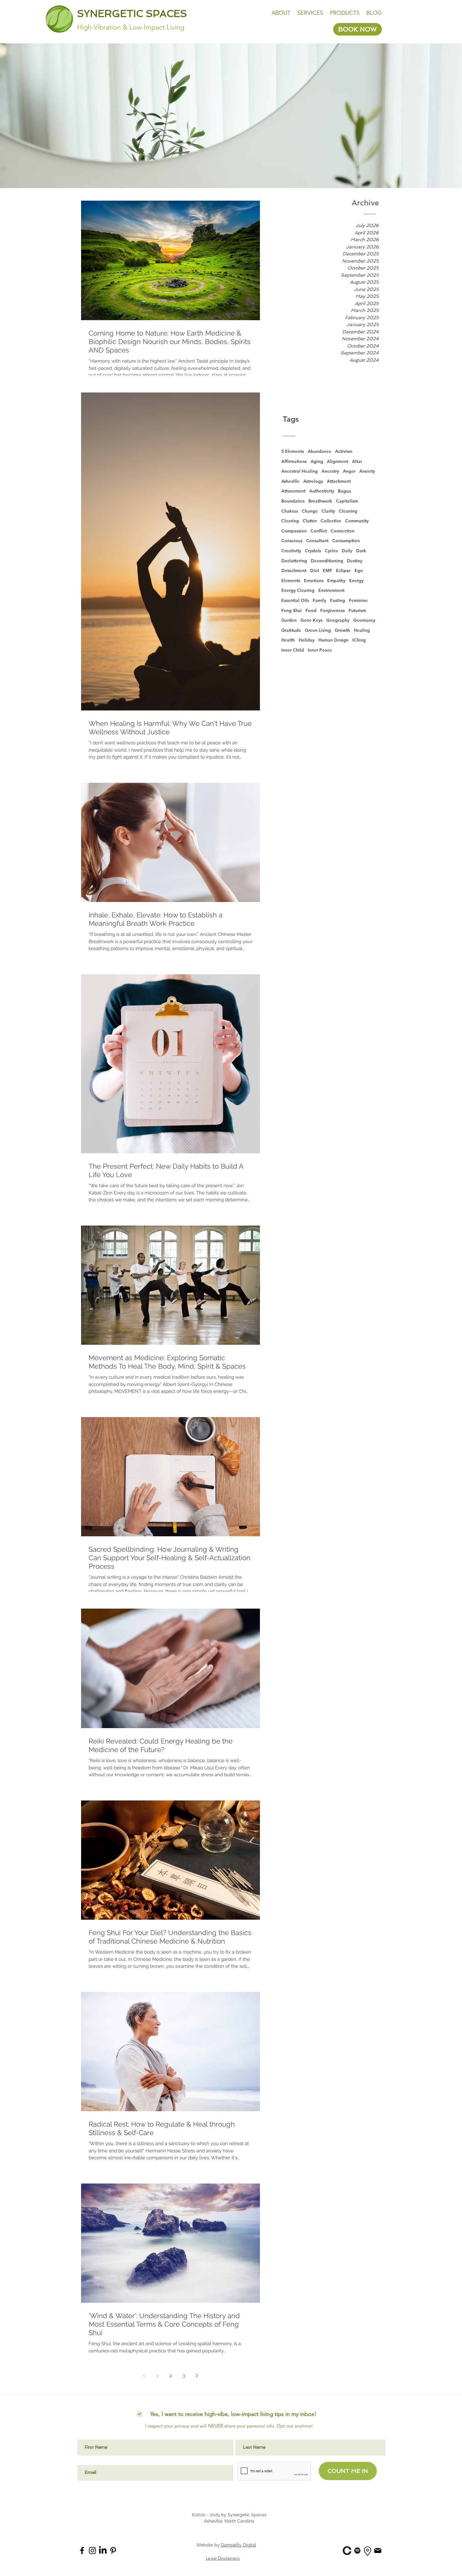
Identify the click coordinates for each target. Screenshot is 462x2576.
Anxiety (367, 471)
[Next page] (197, 2376)
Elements (291, 581)
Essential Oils (295, 600)
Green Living (318, 630)
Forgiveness (333, 610)
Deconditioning (327, 561)
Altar (357, 461)
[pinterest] (113, 2551)
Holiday (307, 640)
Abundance (319, 451)
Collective (331, 521)
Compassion (294, 531)
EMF (327, 570)
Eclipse (343, 570)
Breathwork (320, 501)
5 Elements (293, 451)
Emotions (314, 581)
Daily (347, 551)
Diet (315, 570)
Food (311, 610)
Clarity (328, 511)
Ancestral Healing (300, 471)
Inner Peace (320, 650)
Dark (361, 551)
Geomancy (364, 620)
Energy (356, 581)
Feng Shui (291, 610)
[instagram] (92, 2551)
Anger (349, 471)
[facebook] (82, 2551)
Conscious (292, 541)
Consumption (346, 541)
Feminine (358, 600)
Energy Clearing (298, 590)
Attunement (293, 491)
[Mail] (378, 2550)
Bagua (344, 491)
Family (319, 600)
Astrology (313, 481)
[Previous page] (144, 2376)
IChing (359, 640)
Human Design (333, 640)
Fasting (338, 600)
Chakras (290, 511)
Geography (338, 620)
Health (288, 640)
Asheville (290, 481)
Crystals (313, 551)
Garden (289, 620)
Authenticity (322, 491)
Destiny (355, 561)
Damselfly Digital (239, 2545)
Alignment (338, 461)
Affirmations (294, 461)
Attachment (339, 481)
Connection (343, 531)
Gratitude (291, 630)
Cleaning (348, 511)
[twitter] (103, 2551)
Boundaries (293, 501)
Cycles (331, 551)
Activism (344, 451)
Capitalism (347, 501)
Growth (342, 630)
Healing (362, 630)
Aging (317, 461)
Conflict (319, 531)
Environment (331, 590)
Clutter (310, 521)
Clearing (290, 521)
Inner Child (293, 650)
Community (357, 521)
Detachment (294, 570)
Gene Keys (311, 620)
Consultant (317, 541)
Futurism (357, 610)
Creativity (291, 551)
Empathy (336, 581)
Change (310, 511)
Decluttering (294, 561)
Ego (359, 570)
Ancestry (330, 471)
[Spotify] (357, 2551)
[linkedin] (347, 2551)
